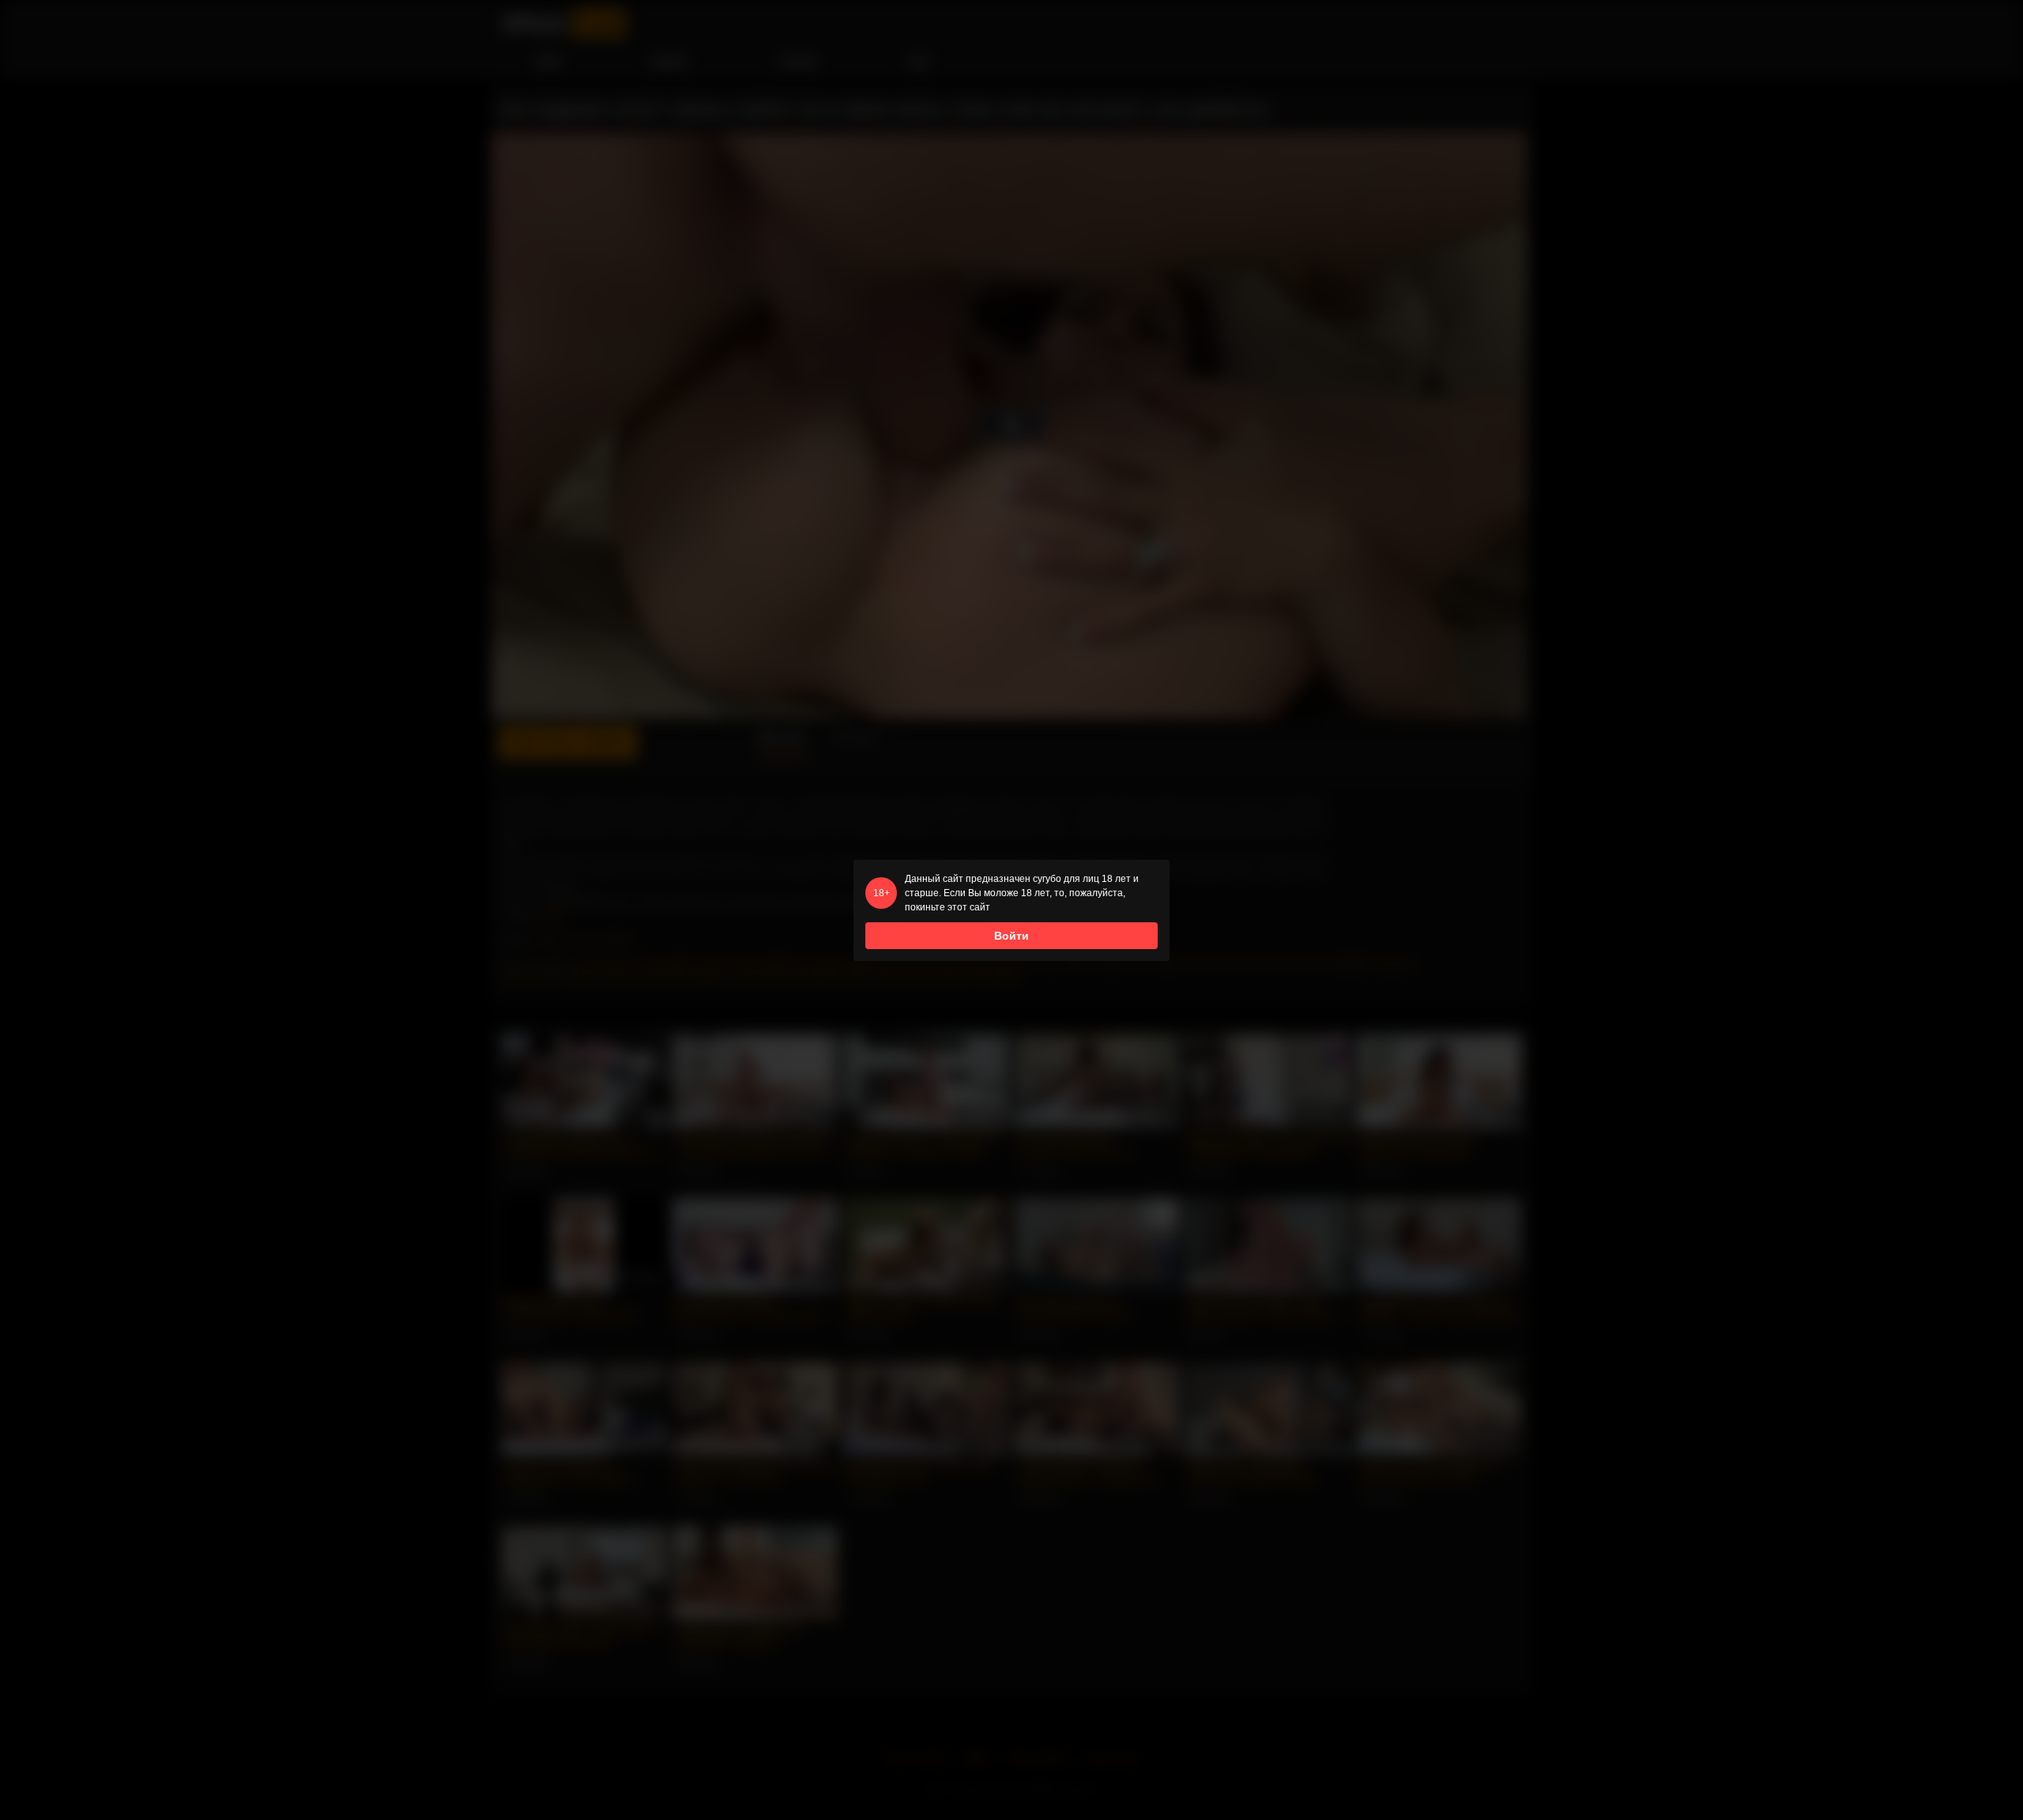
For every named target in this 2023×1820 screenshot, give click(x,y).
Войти (1011, 936)
